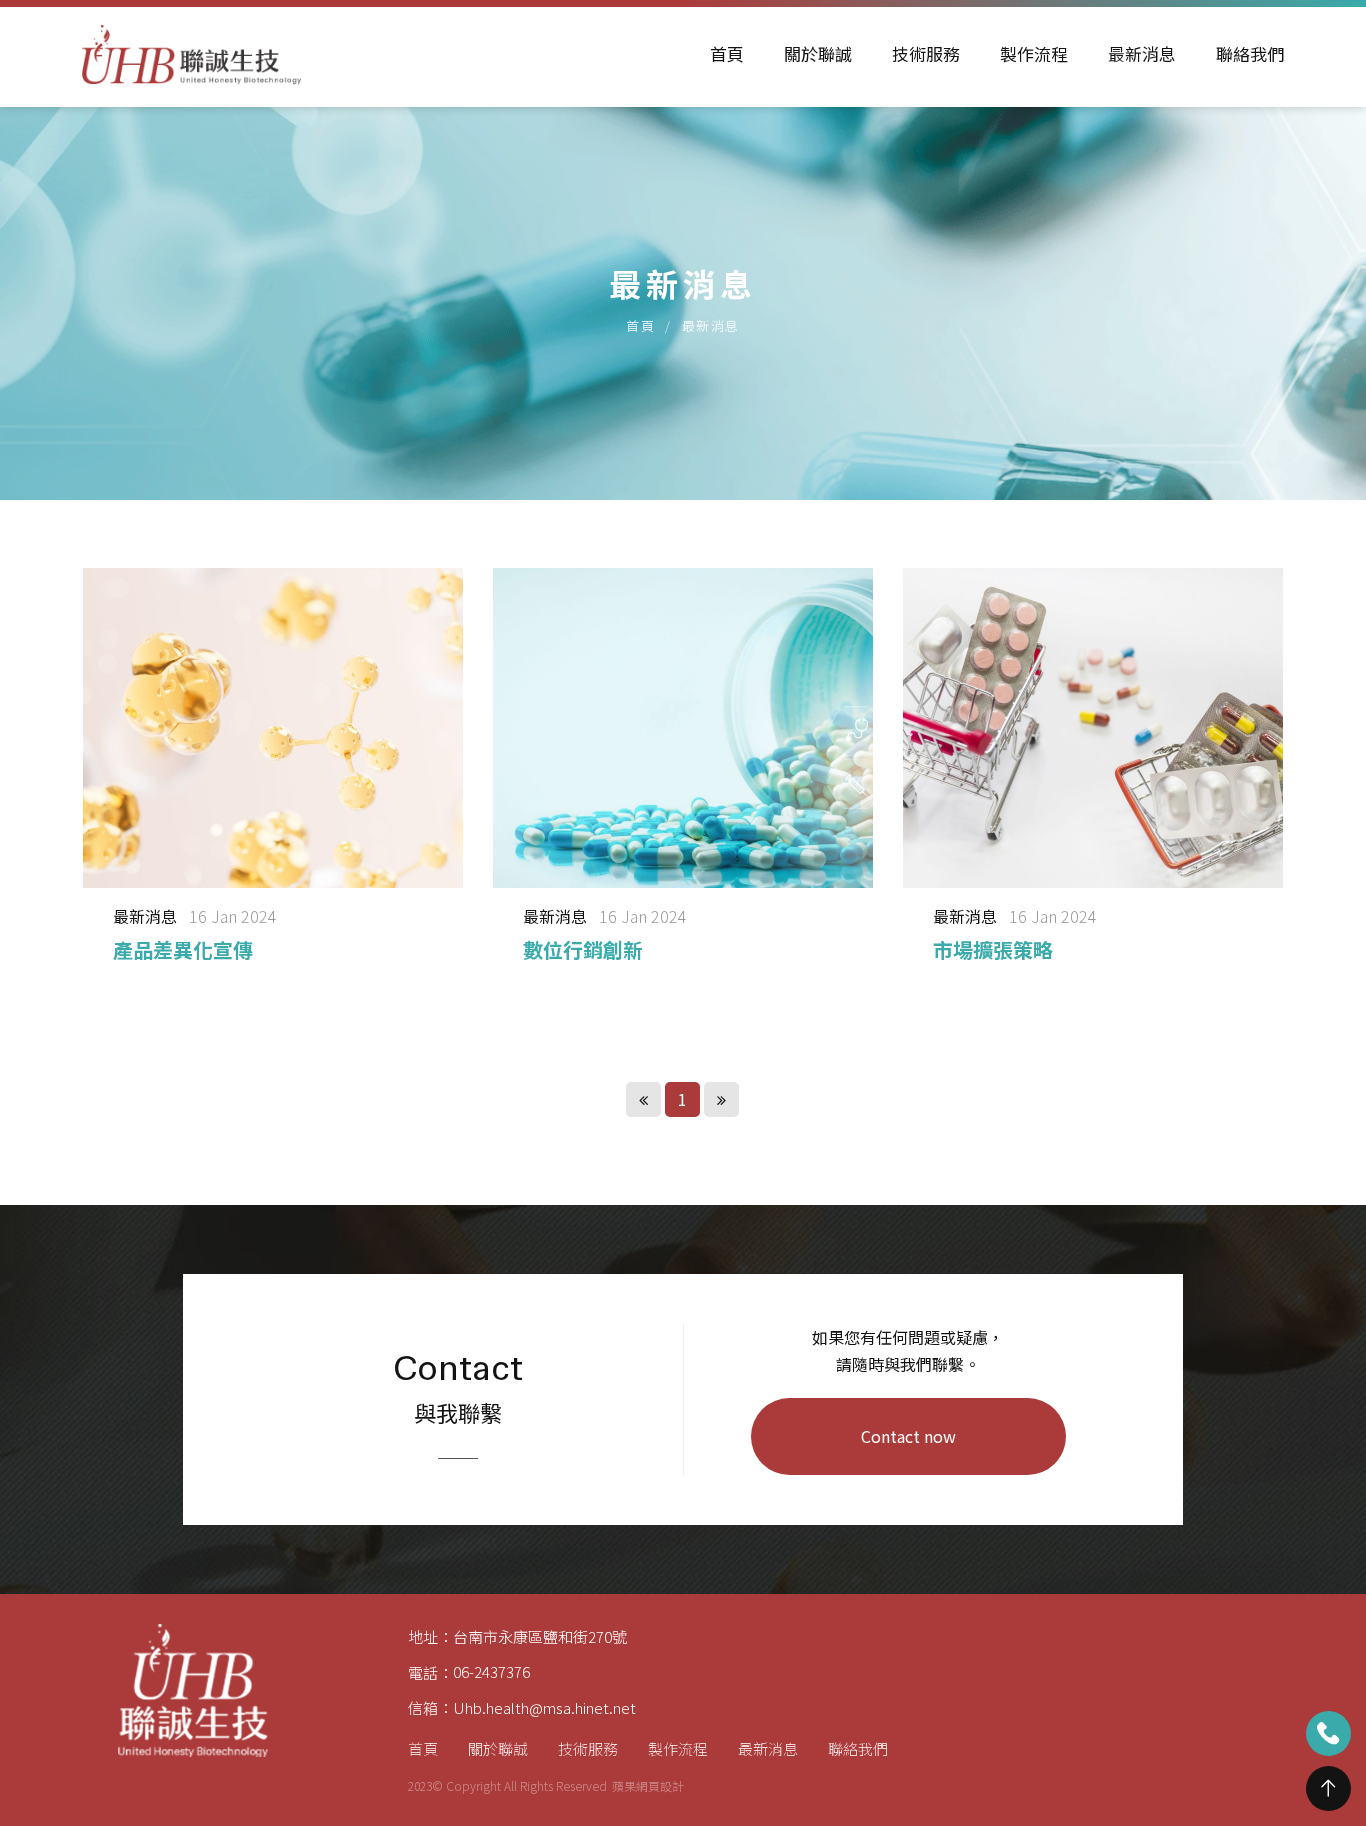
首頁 (727, 53)
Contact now (908, 1436)
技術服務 (926, 53)
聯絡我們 (1250, 53)
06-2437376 (491, 1671)
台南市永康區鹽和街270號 (540, 1636)
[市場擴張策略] (1093, 775)
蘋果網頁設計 (648, 1785)
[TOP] (1328, 1788)
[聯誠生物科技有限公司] (191, 54)
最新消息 (1142, 53)
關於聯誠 (818, 53)
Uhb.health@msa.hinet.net (544, 1707)
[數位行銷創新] (683, 775)
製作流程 (1034, 53)
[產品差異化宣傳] (273, 775)
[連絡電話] (1328, 1733)
